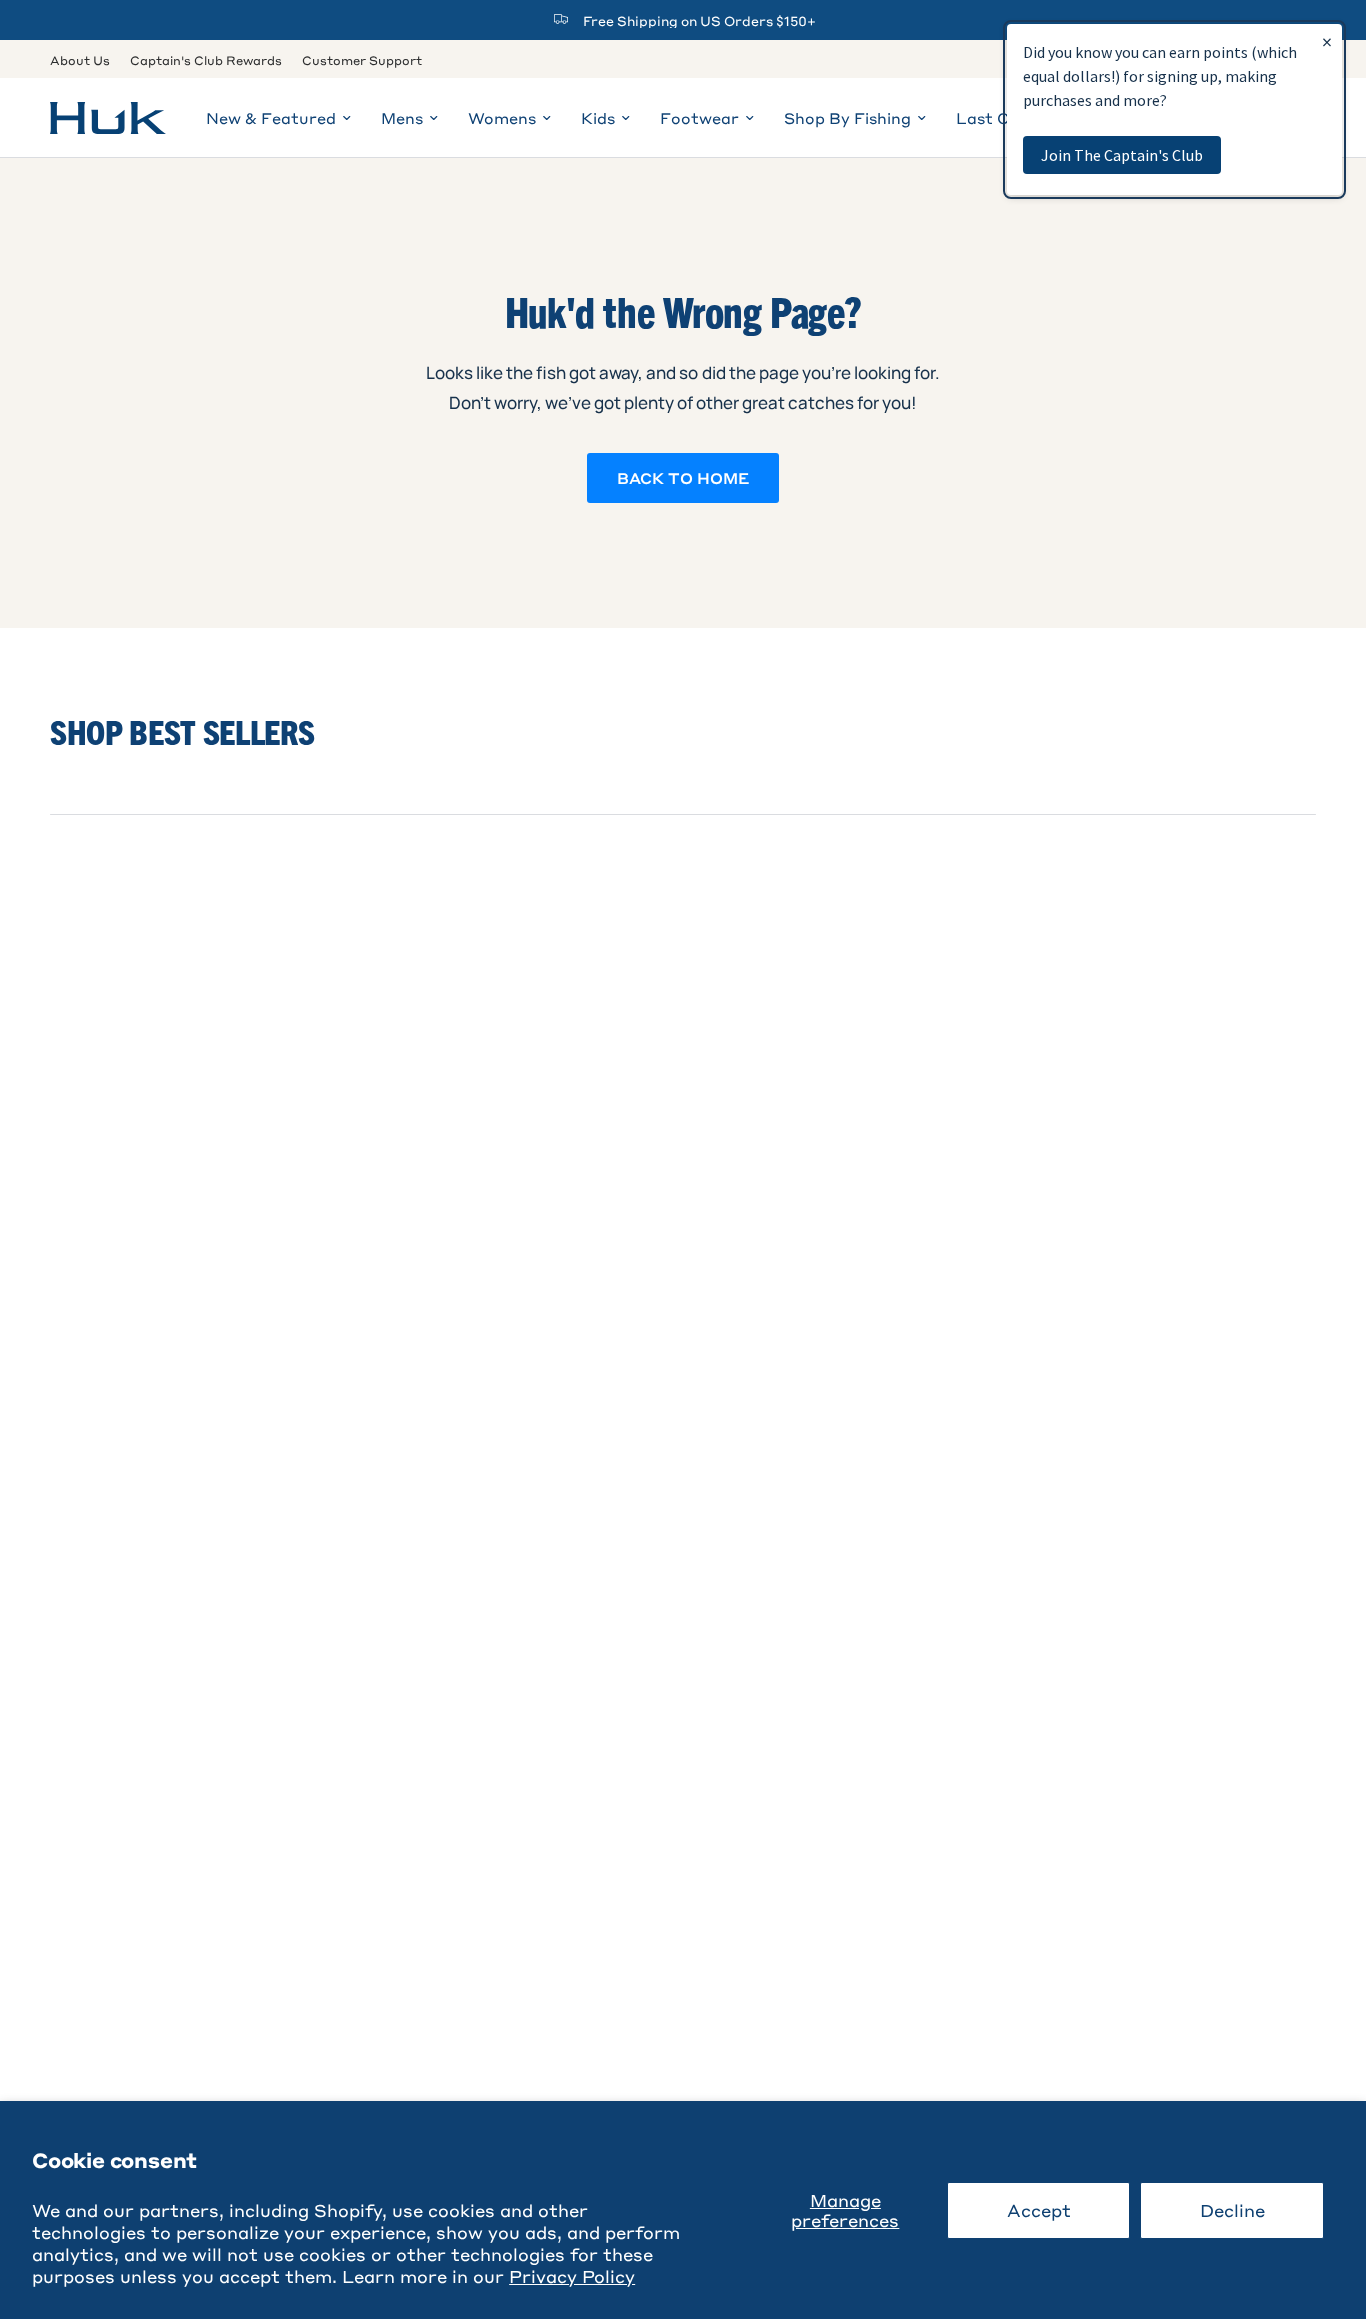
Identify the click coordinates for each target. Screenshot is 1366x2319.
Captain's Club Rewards (206, 60)
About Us (80, 60)
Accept (1039, 2210)
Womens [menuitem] (502, 118)
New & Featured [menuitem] (271, 118)
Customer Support (362, 60)
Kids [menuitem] (598, 118)
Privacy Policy (572, 2276)
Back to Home (683, 478)
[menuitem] (85, 60)
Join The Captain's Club (1122, 155)
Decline (1232, 2210)
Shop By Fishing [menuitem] (847, 118)
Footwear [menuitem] (699, 118)
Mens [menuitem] (402, 118)
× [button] (1327, 41)
